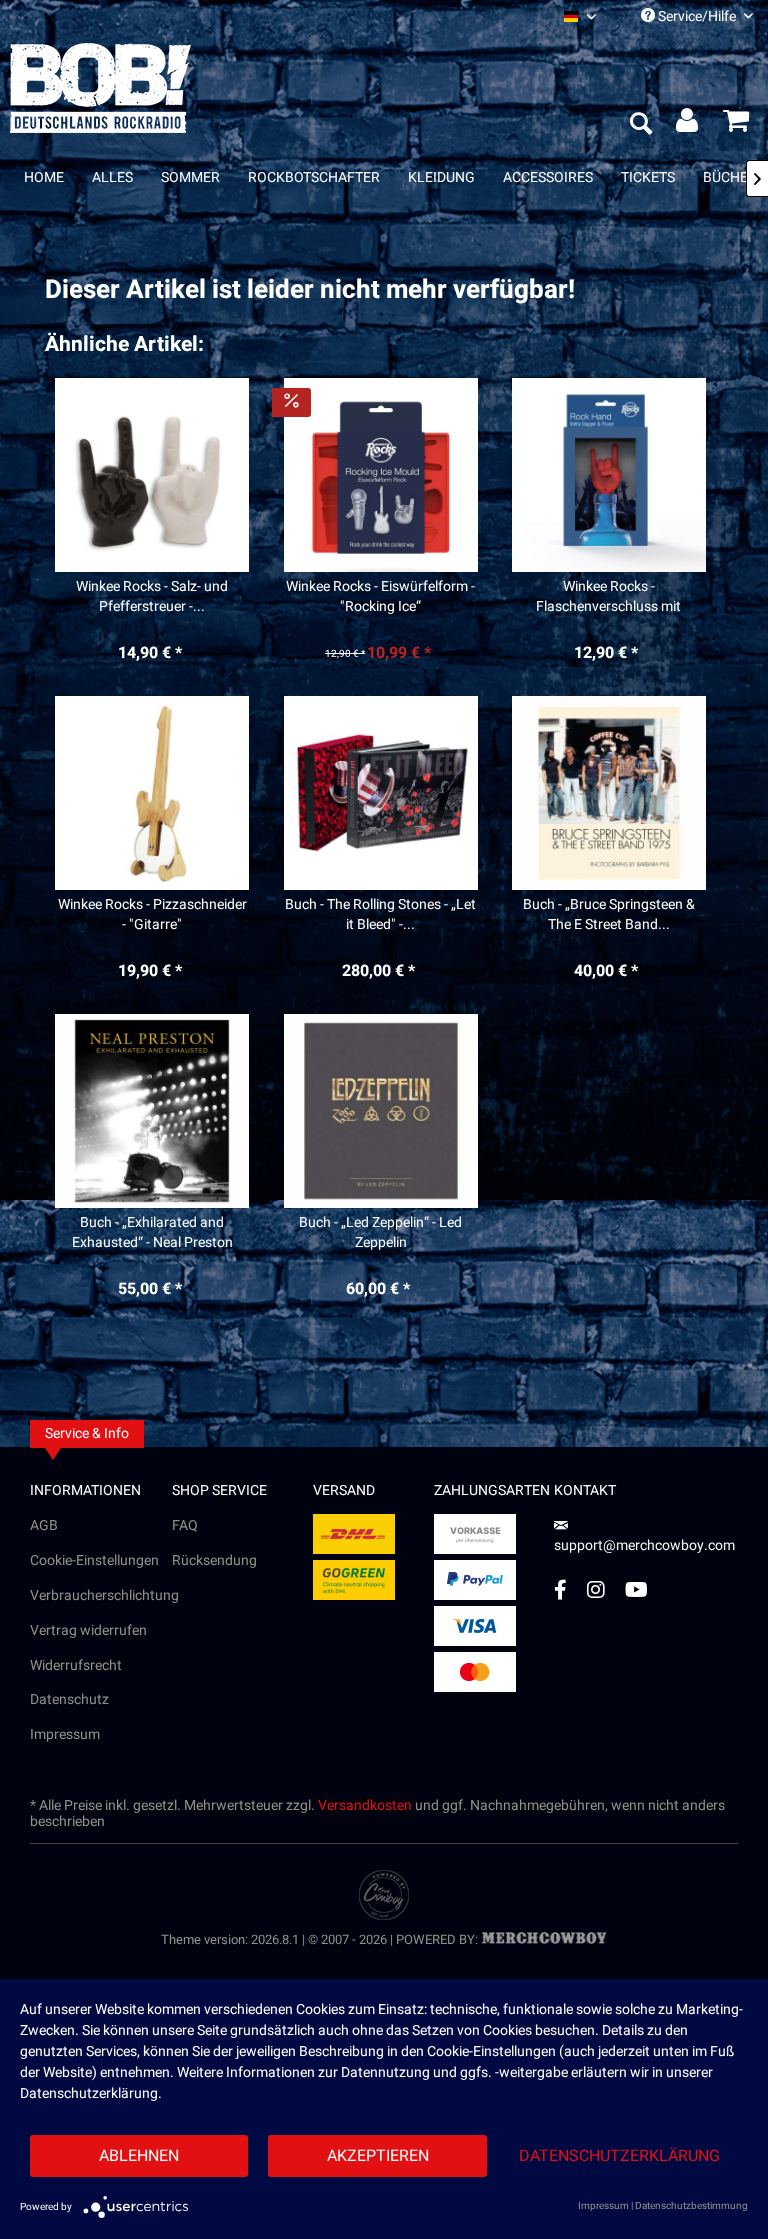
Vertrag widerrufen (88, 1630)
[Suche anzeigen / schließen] (640, 125)
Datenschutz (69, 1699)
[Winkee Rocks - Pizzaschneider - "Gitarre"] (152, 793)
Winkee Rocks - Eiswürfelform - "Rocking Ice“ (380, 597)
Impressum (65, 1734)
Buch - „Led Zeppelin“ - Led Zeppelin (380, 1233)
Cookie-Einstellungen (94, 1560)
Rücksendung (214, 1560)
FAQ (185, 1525)
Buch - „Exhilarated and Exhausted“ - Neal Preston (152, 1233)
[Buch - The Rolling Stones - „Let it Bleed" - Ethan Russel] (380, 793)
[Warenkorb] (736, 125)
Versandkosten (365, 1805)
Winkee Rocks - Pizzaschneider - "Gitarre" (152, 915)
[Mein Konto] (688, 125)
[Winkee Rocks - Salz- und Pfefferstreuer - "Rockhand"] (152, 475)
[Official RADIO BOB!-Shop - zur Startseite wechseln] (100, 88)
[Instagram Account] (596, 1589)
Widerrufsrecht (76, 1665)
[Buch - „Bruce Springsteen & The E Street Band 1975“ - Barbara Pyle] (609, 793)
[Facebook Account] (560, 1589)
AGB (44, 1525)
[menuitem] (580, 16)
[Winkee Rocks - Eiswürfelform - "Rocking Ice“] (380, 475)
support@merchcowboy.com (644, 1545)
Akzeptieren (378, 2156)
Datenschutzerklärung (619, 2156)
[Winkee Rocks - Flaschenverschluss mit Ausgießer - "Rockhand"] (609, 475)
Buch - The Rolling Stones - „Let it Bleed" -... (380, 915)
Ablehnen (139, 2156)
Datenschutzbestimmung (691, 2206)
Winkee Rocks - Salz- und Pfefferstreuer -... (152, 597)
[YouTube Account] (636, 1589)
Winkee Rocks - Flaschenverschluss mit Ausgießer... (608, 597)
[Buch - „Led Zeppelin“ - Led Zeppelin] (380, 1111)
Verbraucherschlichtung (101, 1595)
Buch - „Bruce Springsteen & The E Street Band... (609, 915)
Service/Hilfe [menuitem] (697, 16)
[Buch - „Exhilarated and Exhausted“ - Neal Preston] (152, 1111)
